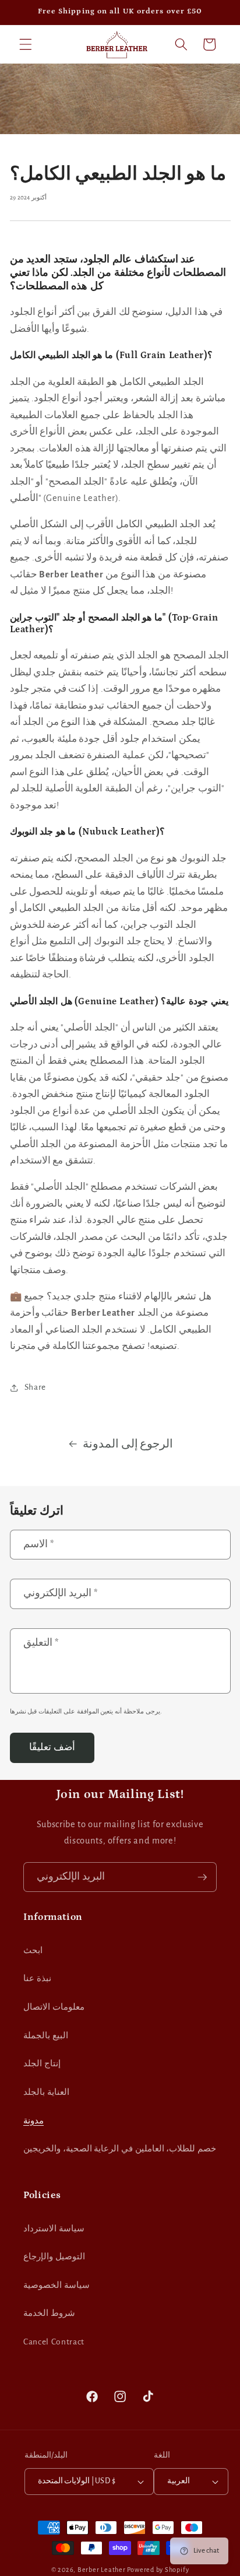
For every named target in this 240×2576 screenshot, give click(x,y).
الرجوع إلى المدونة (128, 1444)
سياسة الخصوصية (57, 2285)
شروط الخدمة (49, 2313)
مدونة (33, 2121)
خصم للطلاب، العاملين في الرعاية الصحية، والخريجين (120, 2149)
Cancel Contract (54, 2342)
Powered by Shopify (158, 2570)
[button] (26, 44)
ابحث (33, 1951)
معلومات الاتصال (54, 2007)
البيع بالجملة (46, 2036)
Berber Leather (102, 2570)
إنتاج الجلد (42, 2064)
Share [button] (35, 1387)
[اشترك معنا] (202, 1877)
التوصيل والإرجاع (54, 2257)
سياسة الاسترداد (54, 2229)
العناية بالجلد (46, 2092)
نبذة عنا (37, 1979)
